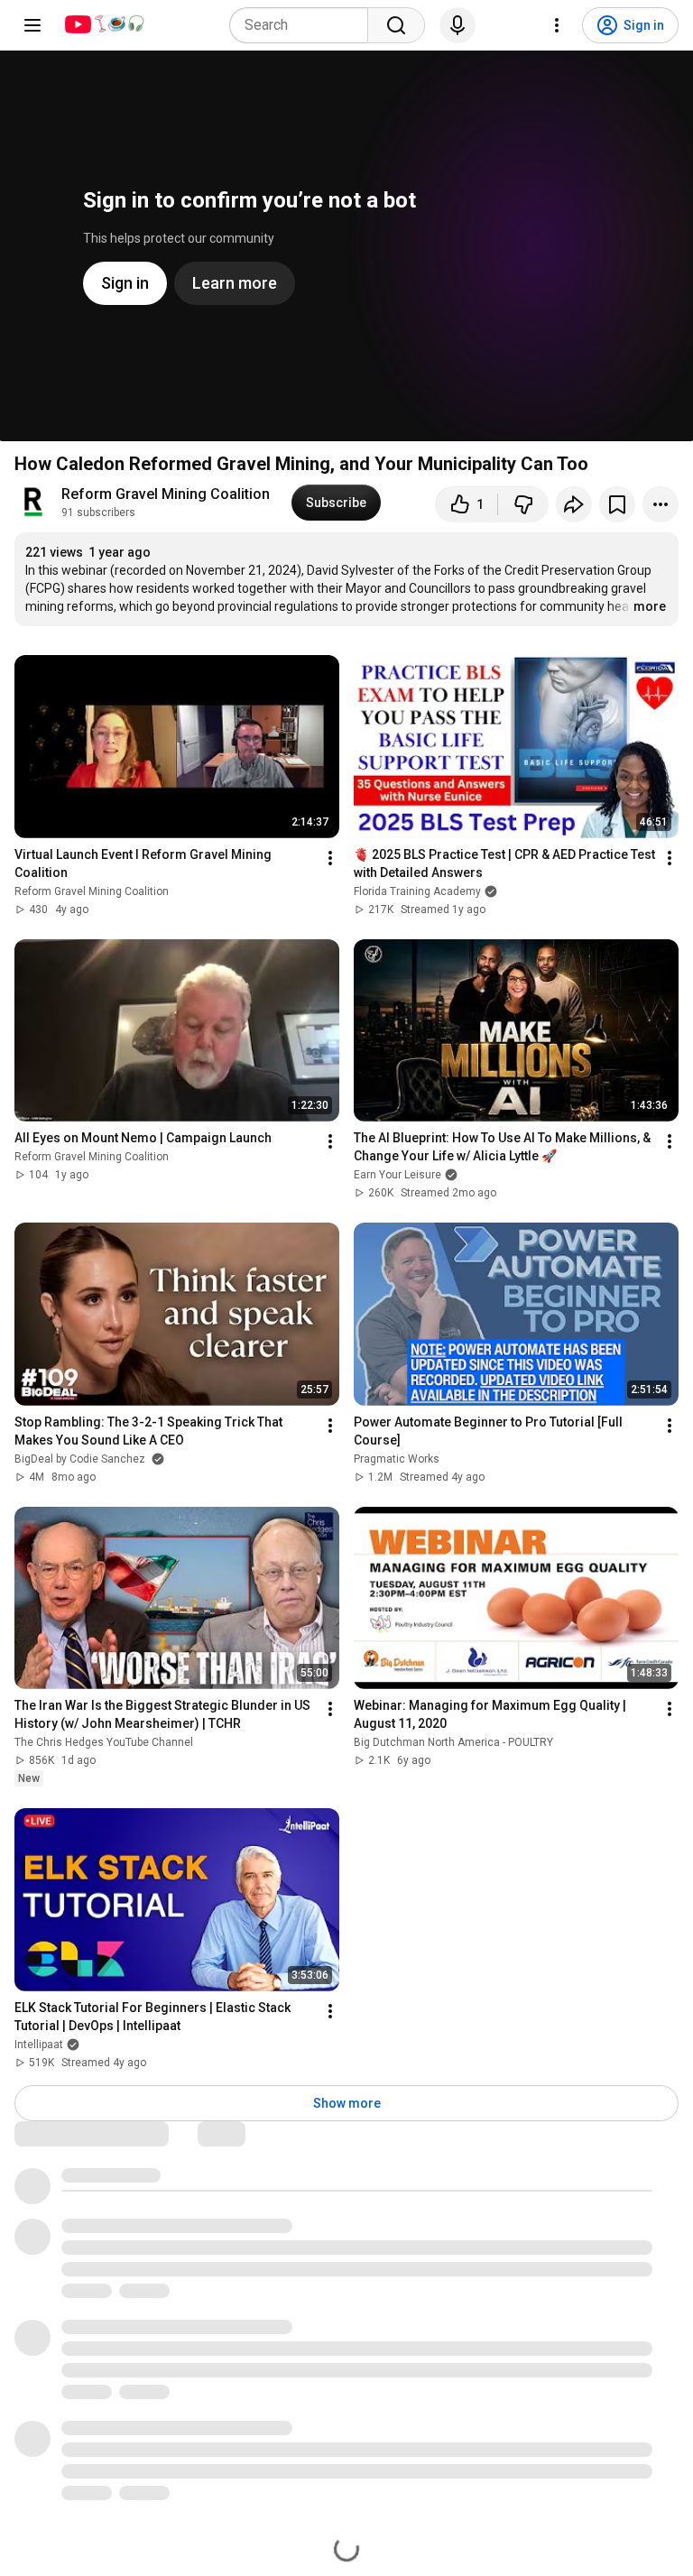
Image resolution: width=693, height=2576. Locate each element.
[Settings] (557, 25)
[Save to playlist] (617, 504)
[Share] (574, 504)
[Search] (396, 25)
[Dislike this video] (523, 504)
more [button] (650, 606)
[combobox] (304, 25)
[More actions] (661, 504)
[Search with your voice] (457, 25)
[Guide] (32, 25)
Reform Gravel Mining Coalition (166, 494)
